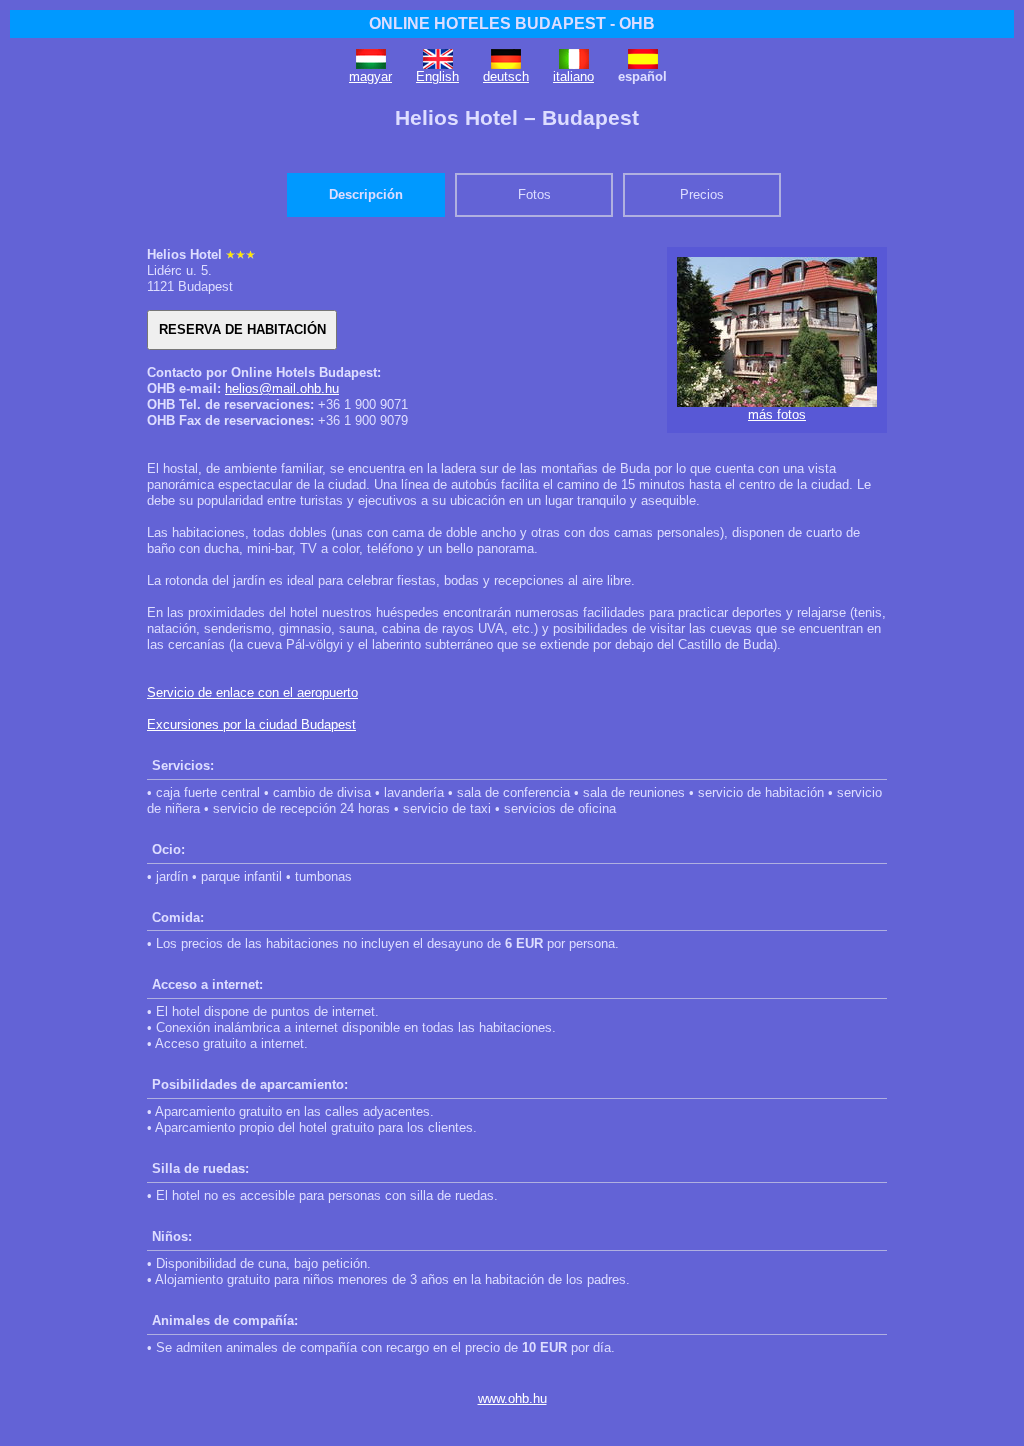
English (437, 76)
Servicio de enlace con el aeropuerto (252, 692)
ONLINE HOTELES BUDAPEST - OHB (512, 23)
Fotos (534, 194)
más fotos (777, 414)
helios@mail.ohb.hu (282, 388)
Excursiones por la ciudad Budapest (251, 724)
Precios (702, 194)
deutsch (506, 76)
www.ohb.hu (512, 1398)
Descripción (366, 194)
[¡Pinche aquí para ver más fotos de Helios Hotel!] (777, 402)
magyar (370, 76)
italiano (573, 76)
